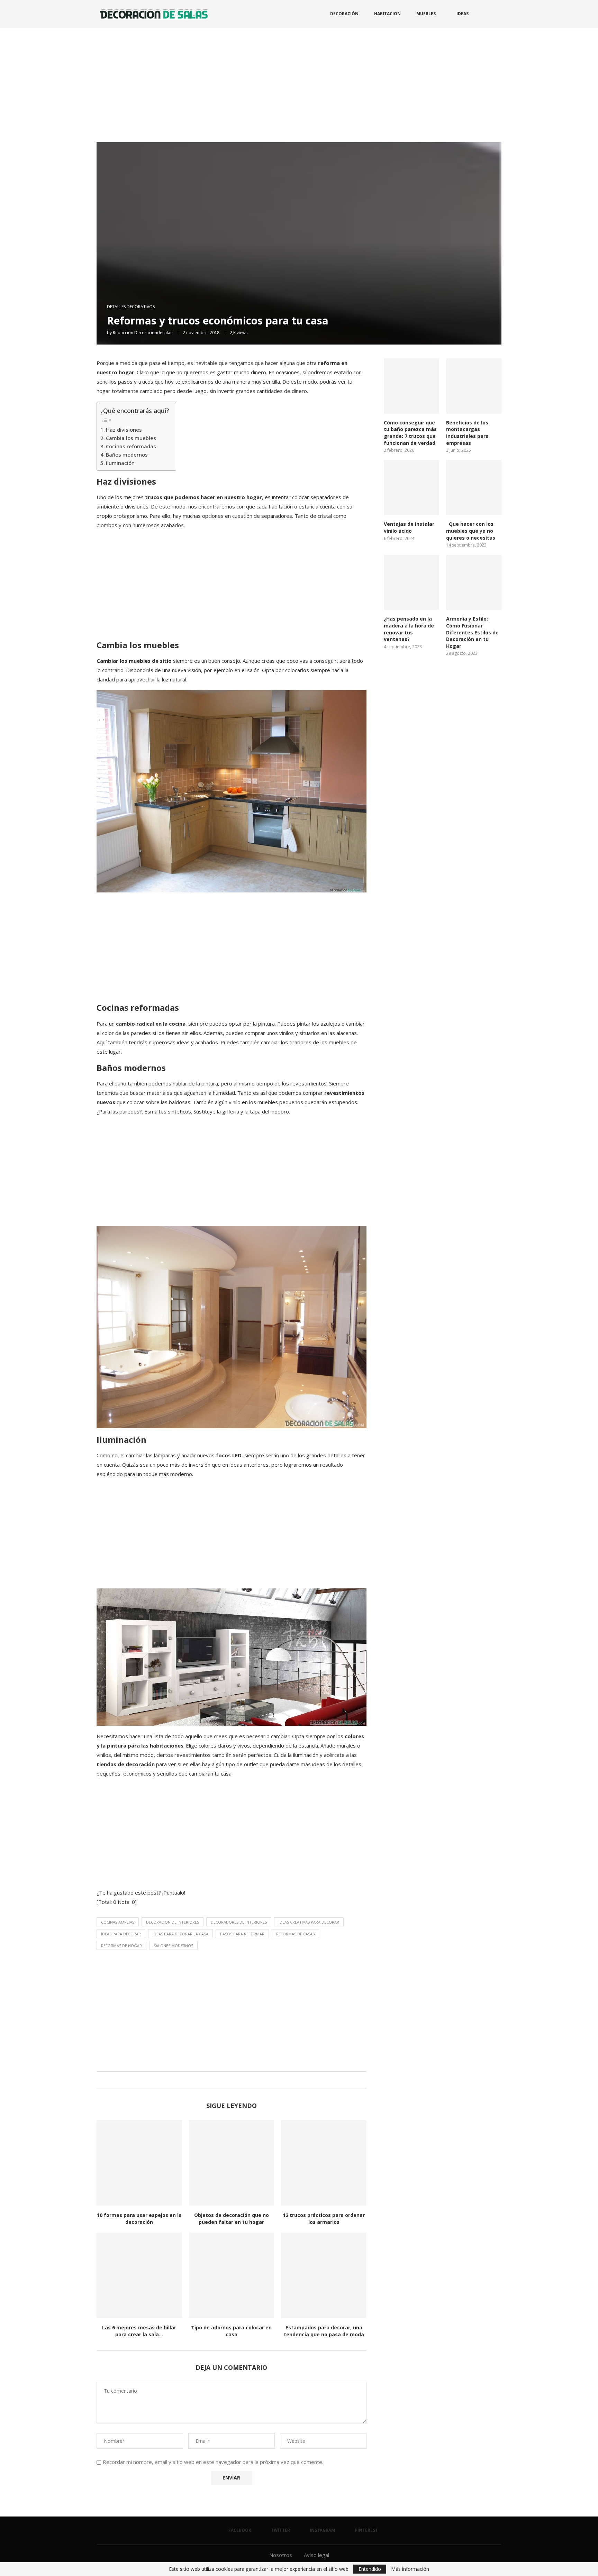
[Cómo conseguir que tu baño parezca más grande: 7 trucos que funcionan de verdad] (411, 386)
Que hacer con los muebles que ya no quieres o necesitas (471, 531)
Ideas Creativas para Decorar (309, 1922)
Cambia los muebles (131, 438)
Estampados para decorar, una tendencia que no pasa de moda (324, 2331)
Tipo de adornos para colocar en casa (231, 2331)
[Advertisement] (299, 80)
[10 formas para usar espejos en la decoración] (139, 2163)
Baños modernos (127, 455)
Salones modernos (173, 1946)
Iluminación (120, 463)
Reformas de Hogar (121, 1946)
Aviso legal (316, 2555)
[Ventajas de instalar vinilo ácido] (411, 488)
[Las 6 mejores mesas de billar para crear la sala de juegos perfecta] (139, 2275)
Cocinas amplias (118, 1922)
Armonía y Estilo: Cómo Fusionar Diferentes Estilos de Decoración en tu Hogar (472, 632)
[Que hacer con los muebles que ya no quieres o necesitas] (474, 488)
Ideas (463, 14)
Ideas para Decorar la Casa (180, 1934)
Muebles (426, 14)
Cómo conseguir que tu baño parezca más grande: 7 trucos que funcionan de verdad (410, 433)
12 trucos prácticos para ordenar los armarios (324, 2219)
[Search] (498, 14)
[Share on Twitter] (230, 2080)
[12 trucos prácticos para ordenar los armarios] (324, 2163)
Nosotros (281, 2555)
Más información (410, 2569)
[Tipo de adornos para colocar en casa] (232, 2275)
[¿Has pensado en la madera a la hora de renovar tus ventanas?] (411, 583)
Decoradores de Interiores (239, 1922)
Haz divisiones (124, 430)
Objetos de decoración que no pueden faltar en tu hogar (232, 2219)
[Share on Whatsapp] (237, 2080)
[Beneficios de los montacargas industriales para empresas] (474, 386)
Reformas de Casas (295, 1934)
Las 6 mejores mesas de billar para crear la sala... (139, 2331)
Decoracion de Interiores (173, 1922)
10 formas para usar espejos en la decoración (139, 2219)
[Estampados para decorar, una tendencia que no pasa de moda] (324, 2275)
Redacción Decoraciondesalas (143, 333)
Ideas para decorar (121, 1934)
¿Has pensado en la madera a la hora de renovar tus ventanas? (409, 629)
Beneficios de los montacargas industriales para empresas (467, 433)
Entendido (370, 2569)
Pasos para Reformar (242, 1934)
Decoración (344, 14)
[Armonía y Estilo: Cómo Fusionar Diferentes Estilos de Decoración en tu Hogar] (474, 583)
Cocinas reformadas (131, 446)
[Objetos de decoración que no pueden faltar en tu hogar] (232, 2163)
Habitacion (387, 14)
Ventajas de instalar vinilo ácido (409, 527)
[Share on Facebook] (223, 2080)
